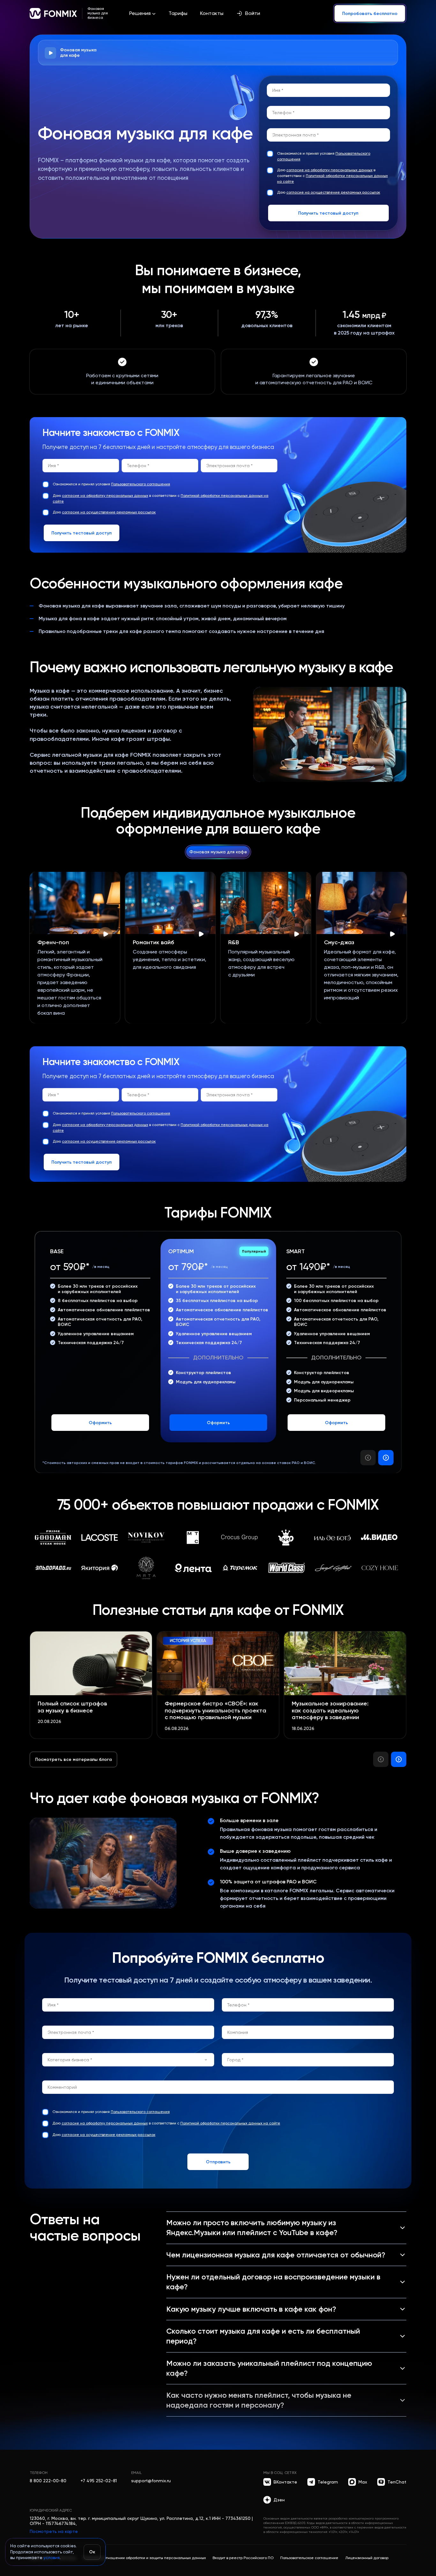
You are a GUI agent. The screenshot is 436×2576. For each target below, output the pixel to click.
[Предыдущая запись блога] (381, 1759)
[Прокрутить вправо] (386, 1458)
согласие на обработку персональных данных (329, 170)
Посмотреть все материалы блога (73, 1759)
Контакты (212, 13)
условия (52, 2558)
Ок (92, 2552)
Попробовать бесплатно (370, 13)
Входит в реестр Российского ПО (243, 2558)
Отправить (218, 2162)
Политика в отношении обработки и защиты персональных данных (144, 2558)
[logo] (53, 13)
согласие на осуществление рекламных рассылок (333, 192)
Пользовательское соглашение (309, 2558)
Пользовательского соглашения (141, 484)
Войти (253, 13)
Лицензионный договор (367, 2558)
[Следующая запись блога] (399, 1759)
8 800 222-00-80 (48, 2481)
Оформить (100, 1423)
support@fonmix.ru (151, 2481)
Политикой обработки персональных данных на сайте (230, 2123)
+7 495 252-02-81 (99, 2481)
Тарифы (178, 13)
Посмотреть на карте (54, 2531)
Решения (140, 13)
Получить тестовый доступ (328, 213)
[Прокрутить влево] (368, 1458)
